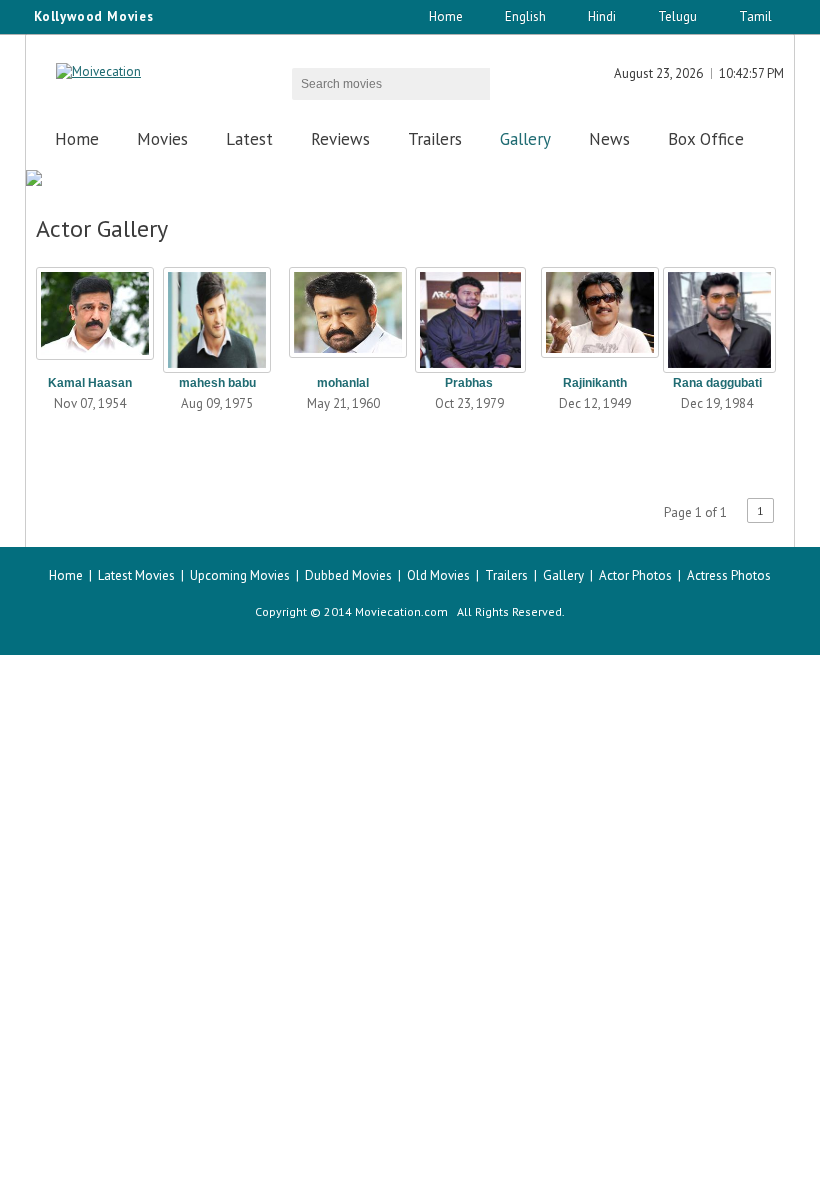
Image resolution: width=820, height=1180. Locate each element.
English (525, 16)
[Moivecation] (98, 71)
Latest (249, 139)
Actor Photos (635, 575)
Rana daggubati (717, 383)
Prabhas (469, 383)
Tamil (755, 16)
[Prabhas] (469, 314)
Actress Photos (729, 575)
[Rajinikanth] (595, 314)
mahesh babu (217, 383)
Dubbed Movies (348, 575)
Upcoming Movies (240, 575)
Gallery (525, 139)
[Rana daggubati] (717, 314)
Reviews (340, 139)
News (609, 139)
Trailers (435, 139)
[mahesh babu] (217, 314)
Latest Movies (136, 575)
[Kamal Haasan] (90, 314)
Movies (162, 139)
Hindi (602, 16)
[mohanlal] (343, 314)
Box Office (706, 139)
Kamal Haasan (90, 383)
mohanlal (343, 383)
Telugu (677, 16)
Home (446, 16)
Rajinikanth (595, 383)
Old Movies (438, 575)
